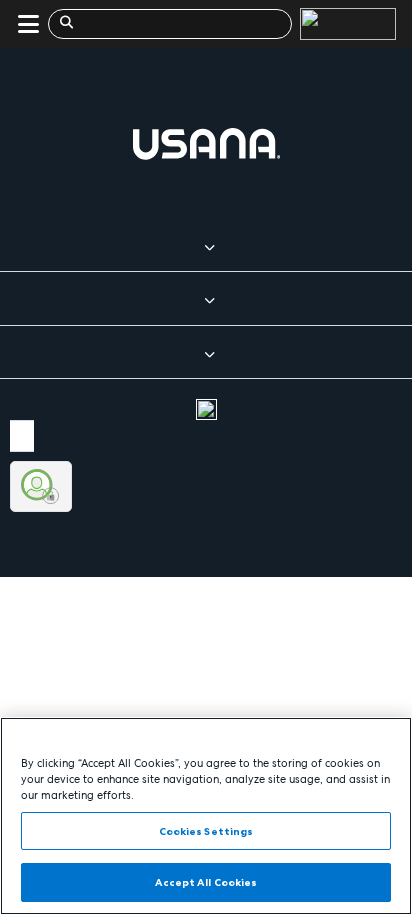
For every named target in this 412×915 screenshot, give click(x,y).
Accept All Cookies (206, 882)
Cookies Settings (206, 831)
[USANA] (344, 24)
